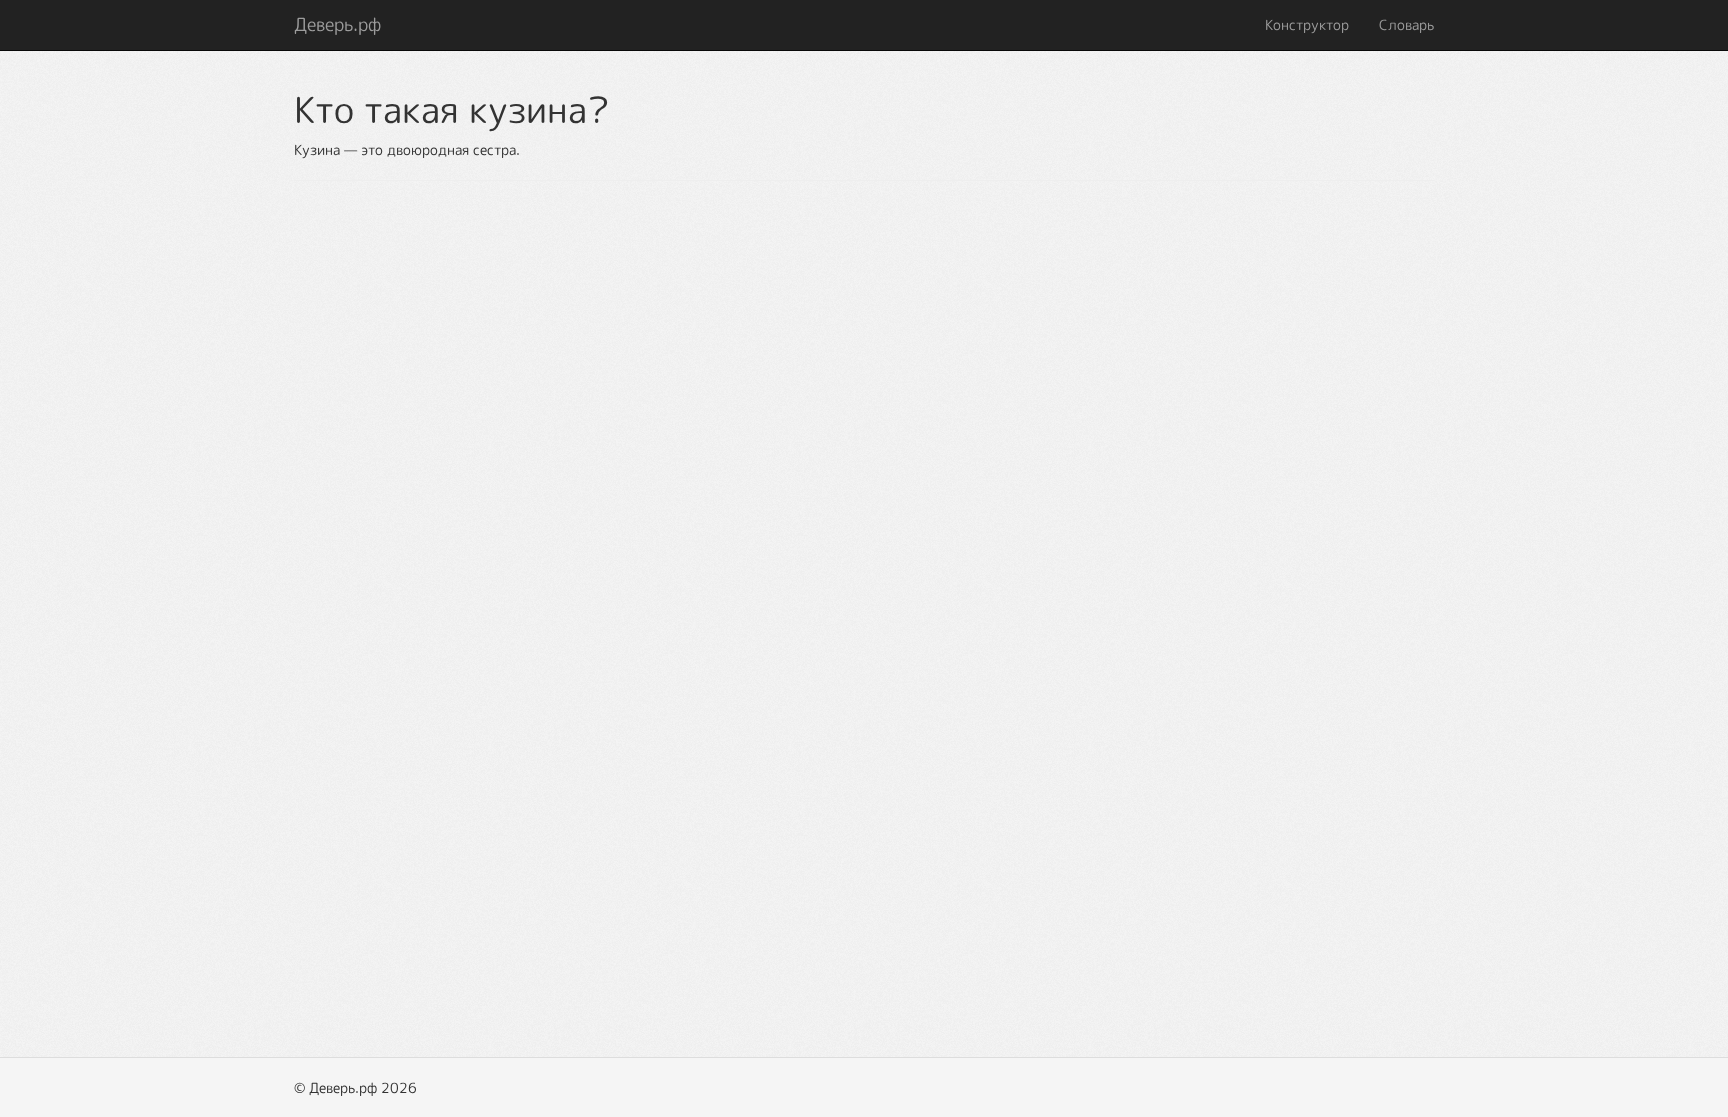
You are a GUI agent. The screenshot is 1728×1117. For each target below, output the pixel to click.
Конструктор (1307, 24)
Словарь (1406, 24)
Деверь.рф (337, 24)
